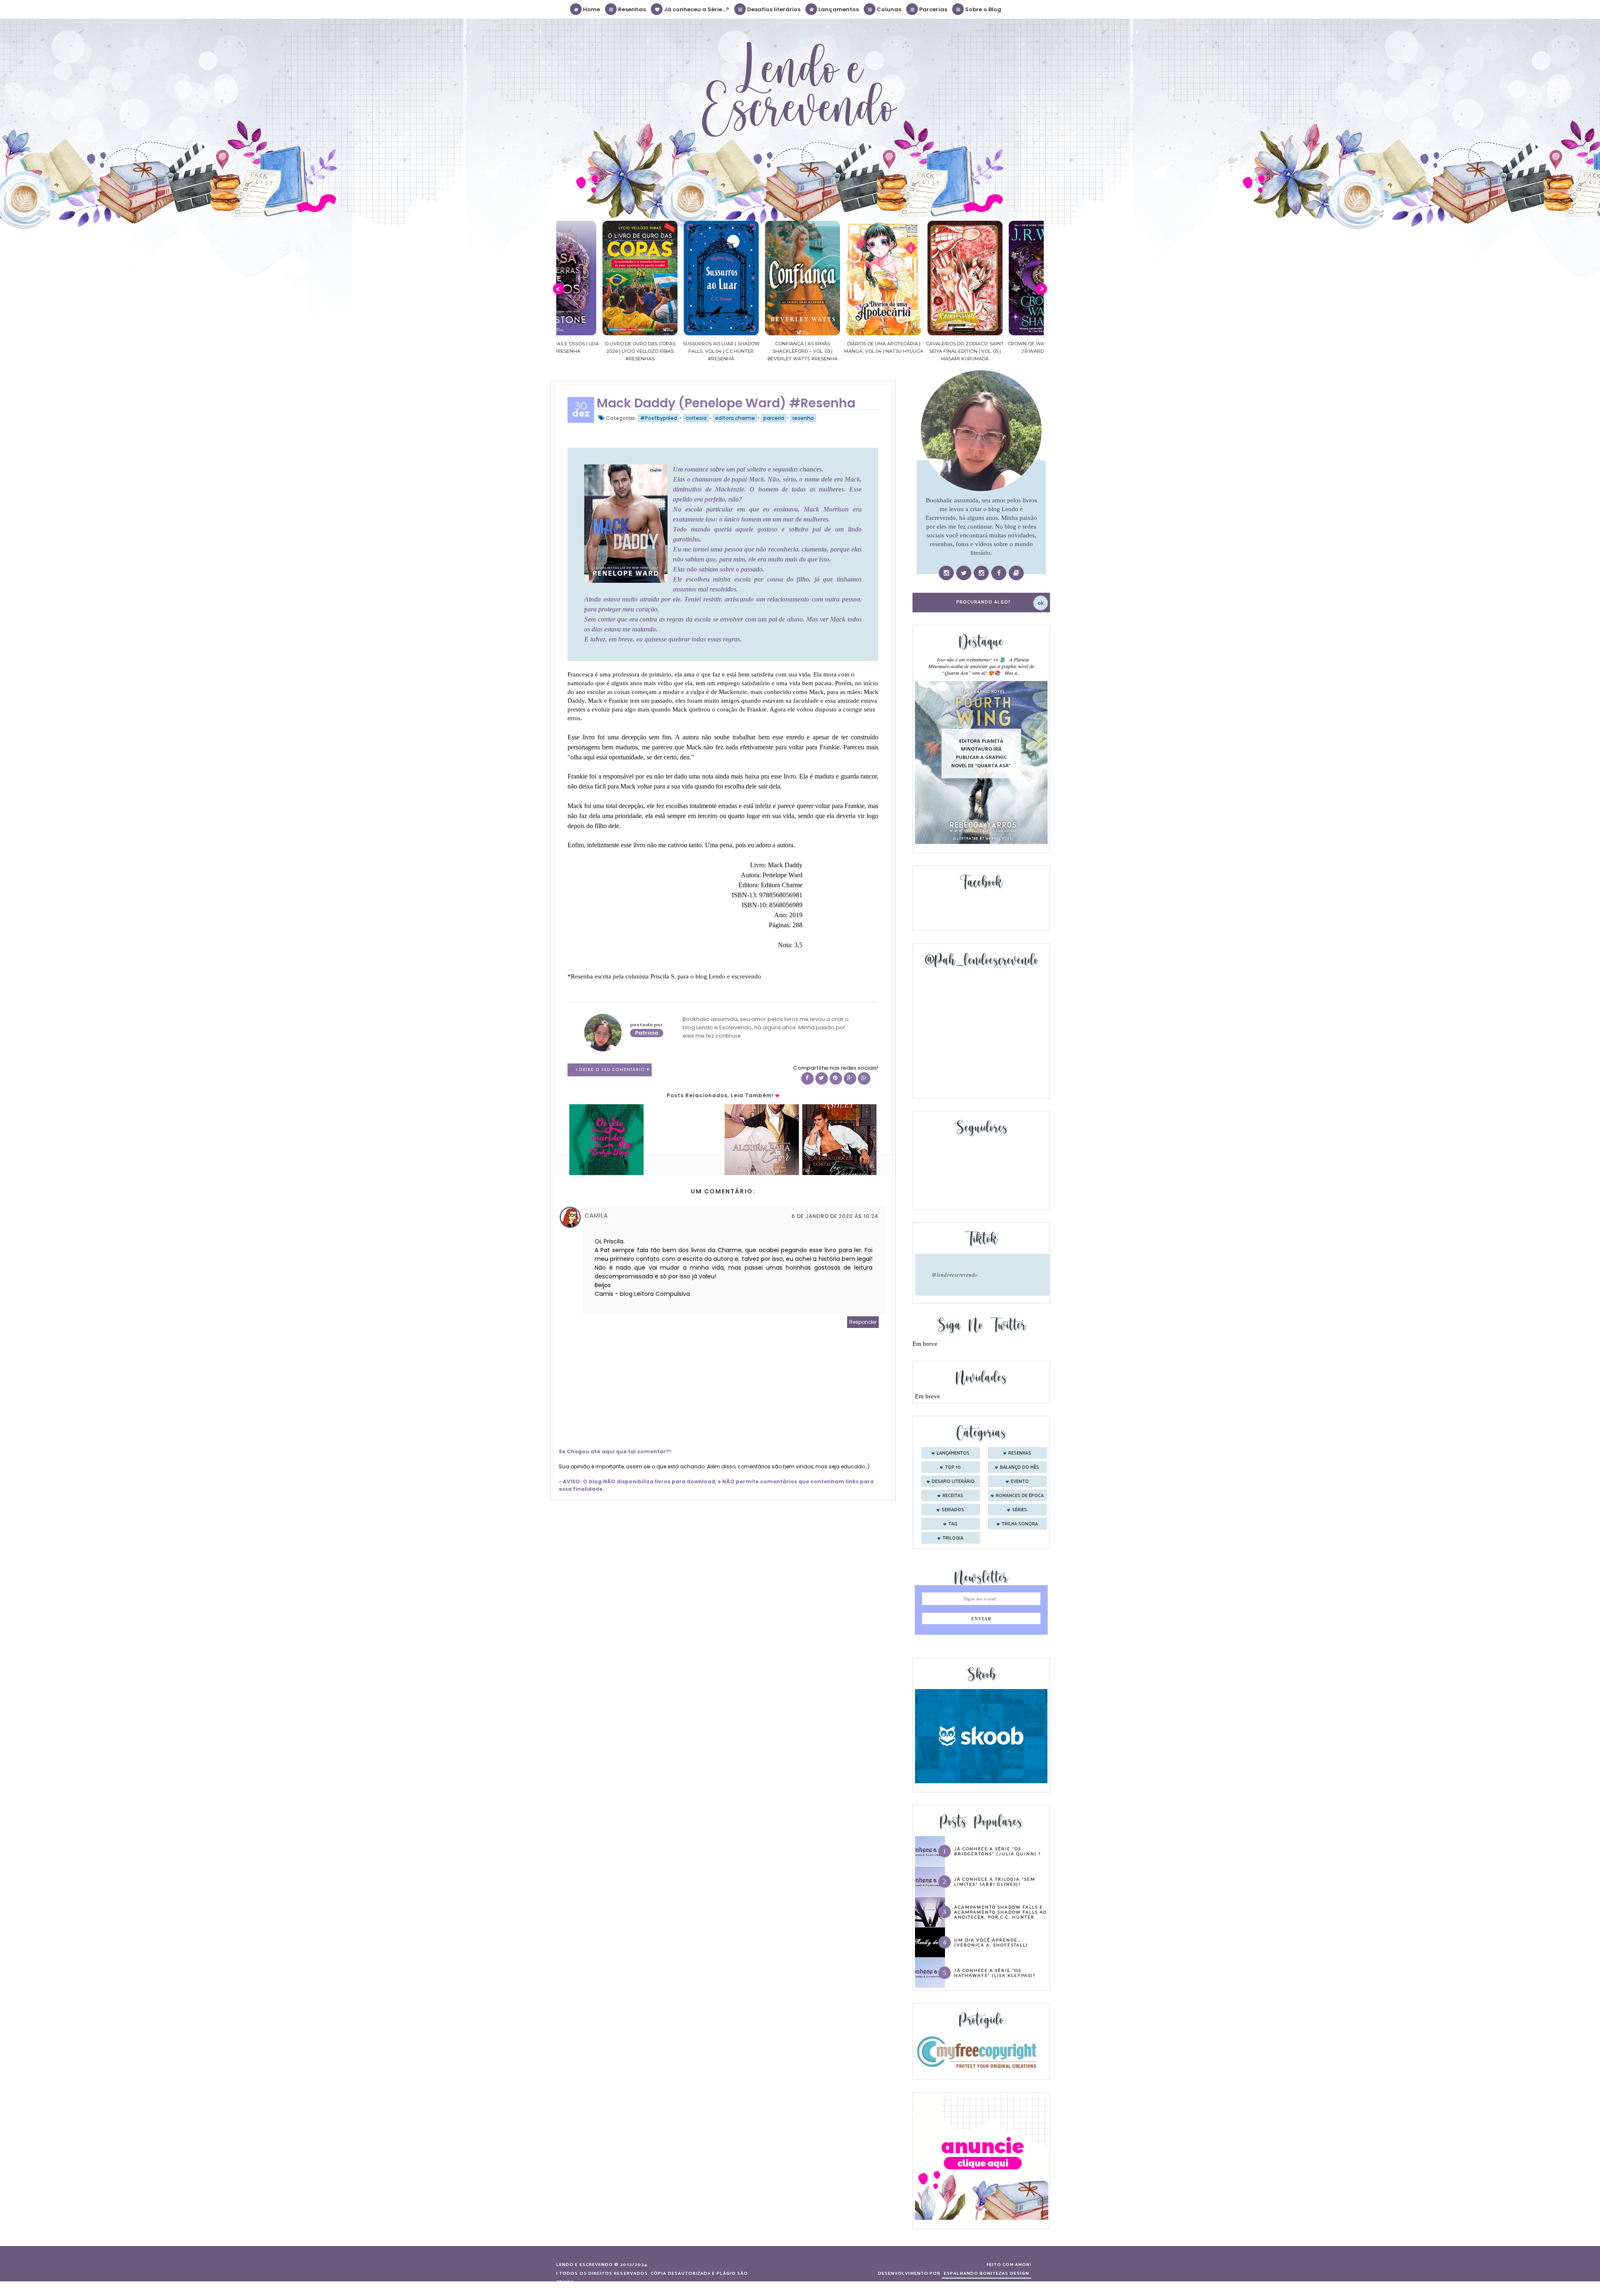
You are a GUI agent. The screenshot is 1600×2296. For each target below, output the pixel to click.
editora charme (735, 418)
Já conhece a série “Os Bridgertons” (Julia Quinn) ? (997, 1851)
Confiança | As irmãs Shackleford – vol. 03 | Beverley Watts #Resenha (678, 351)
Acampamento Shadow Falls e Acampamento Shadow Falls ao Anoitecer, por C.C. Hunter (1001, 1912)
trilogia (953, 1538)
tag (953, 1524)
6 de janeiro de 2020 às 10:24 (835, 1216)
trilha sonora (1020, 1524)
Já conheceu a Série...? (696, 9)
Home (591, 9)
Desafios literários (773, 9)
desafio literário (953, 1482)
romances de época (1020, 1496)
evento (1020, 1482)
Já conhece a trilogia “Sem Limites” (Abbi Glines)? (995, 1882)
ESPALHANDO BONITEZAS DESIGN (986, 2274)
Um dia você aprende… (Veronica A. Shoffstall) (991, 1942)
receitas (953, 1496)
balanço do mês (1020, 1467)
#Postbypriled (659, 418)
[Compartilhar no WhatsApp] (864, 1078)
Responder (863, 1322)
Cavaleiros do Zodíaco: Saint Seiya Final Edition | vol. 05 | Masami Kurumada (841, 351)
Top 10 (953, 1467)
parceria (774, 418)
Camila (596, 1215)
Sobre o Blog (982, 9)
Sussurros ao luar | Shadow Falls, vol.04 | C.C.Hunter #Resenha (597, 351)
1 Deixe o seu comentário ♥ (613, 1070)
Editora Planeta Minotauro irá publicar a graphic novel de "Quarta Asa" (981, 753)
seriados (953, 1510)
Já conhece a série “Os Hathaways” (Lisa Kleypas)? (995, 1973)
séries (1020, 1510)
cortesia (696, 418)
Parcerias (932, 9)
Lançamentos (838, 9)
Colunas (888, 9)
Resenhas (631, 9)
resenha (803, 418)
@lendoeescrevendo (955, 1275)
